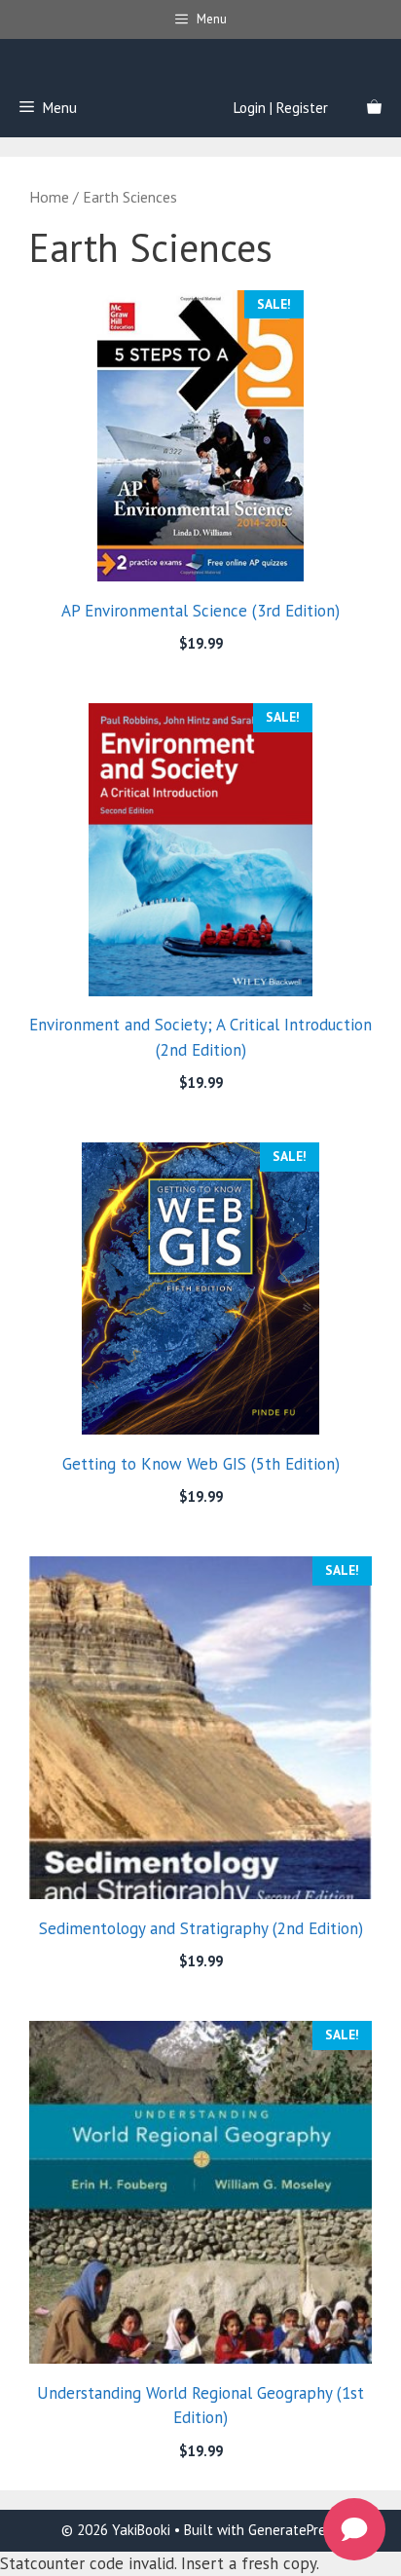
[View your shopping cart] (374, 108)
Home (49, 197)
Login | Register (281, 108)
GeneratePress (294, 2530)
